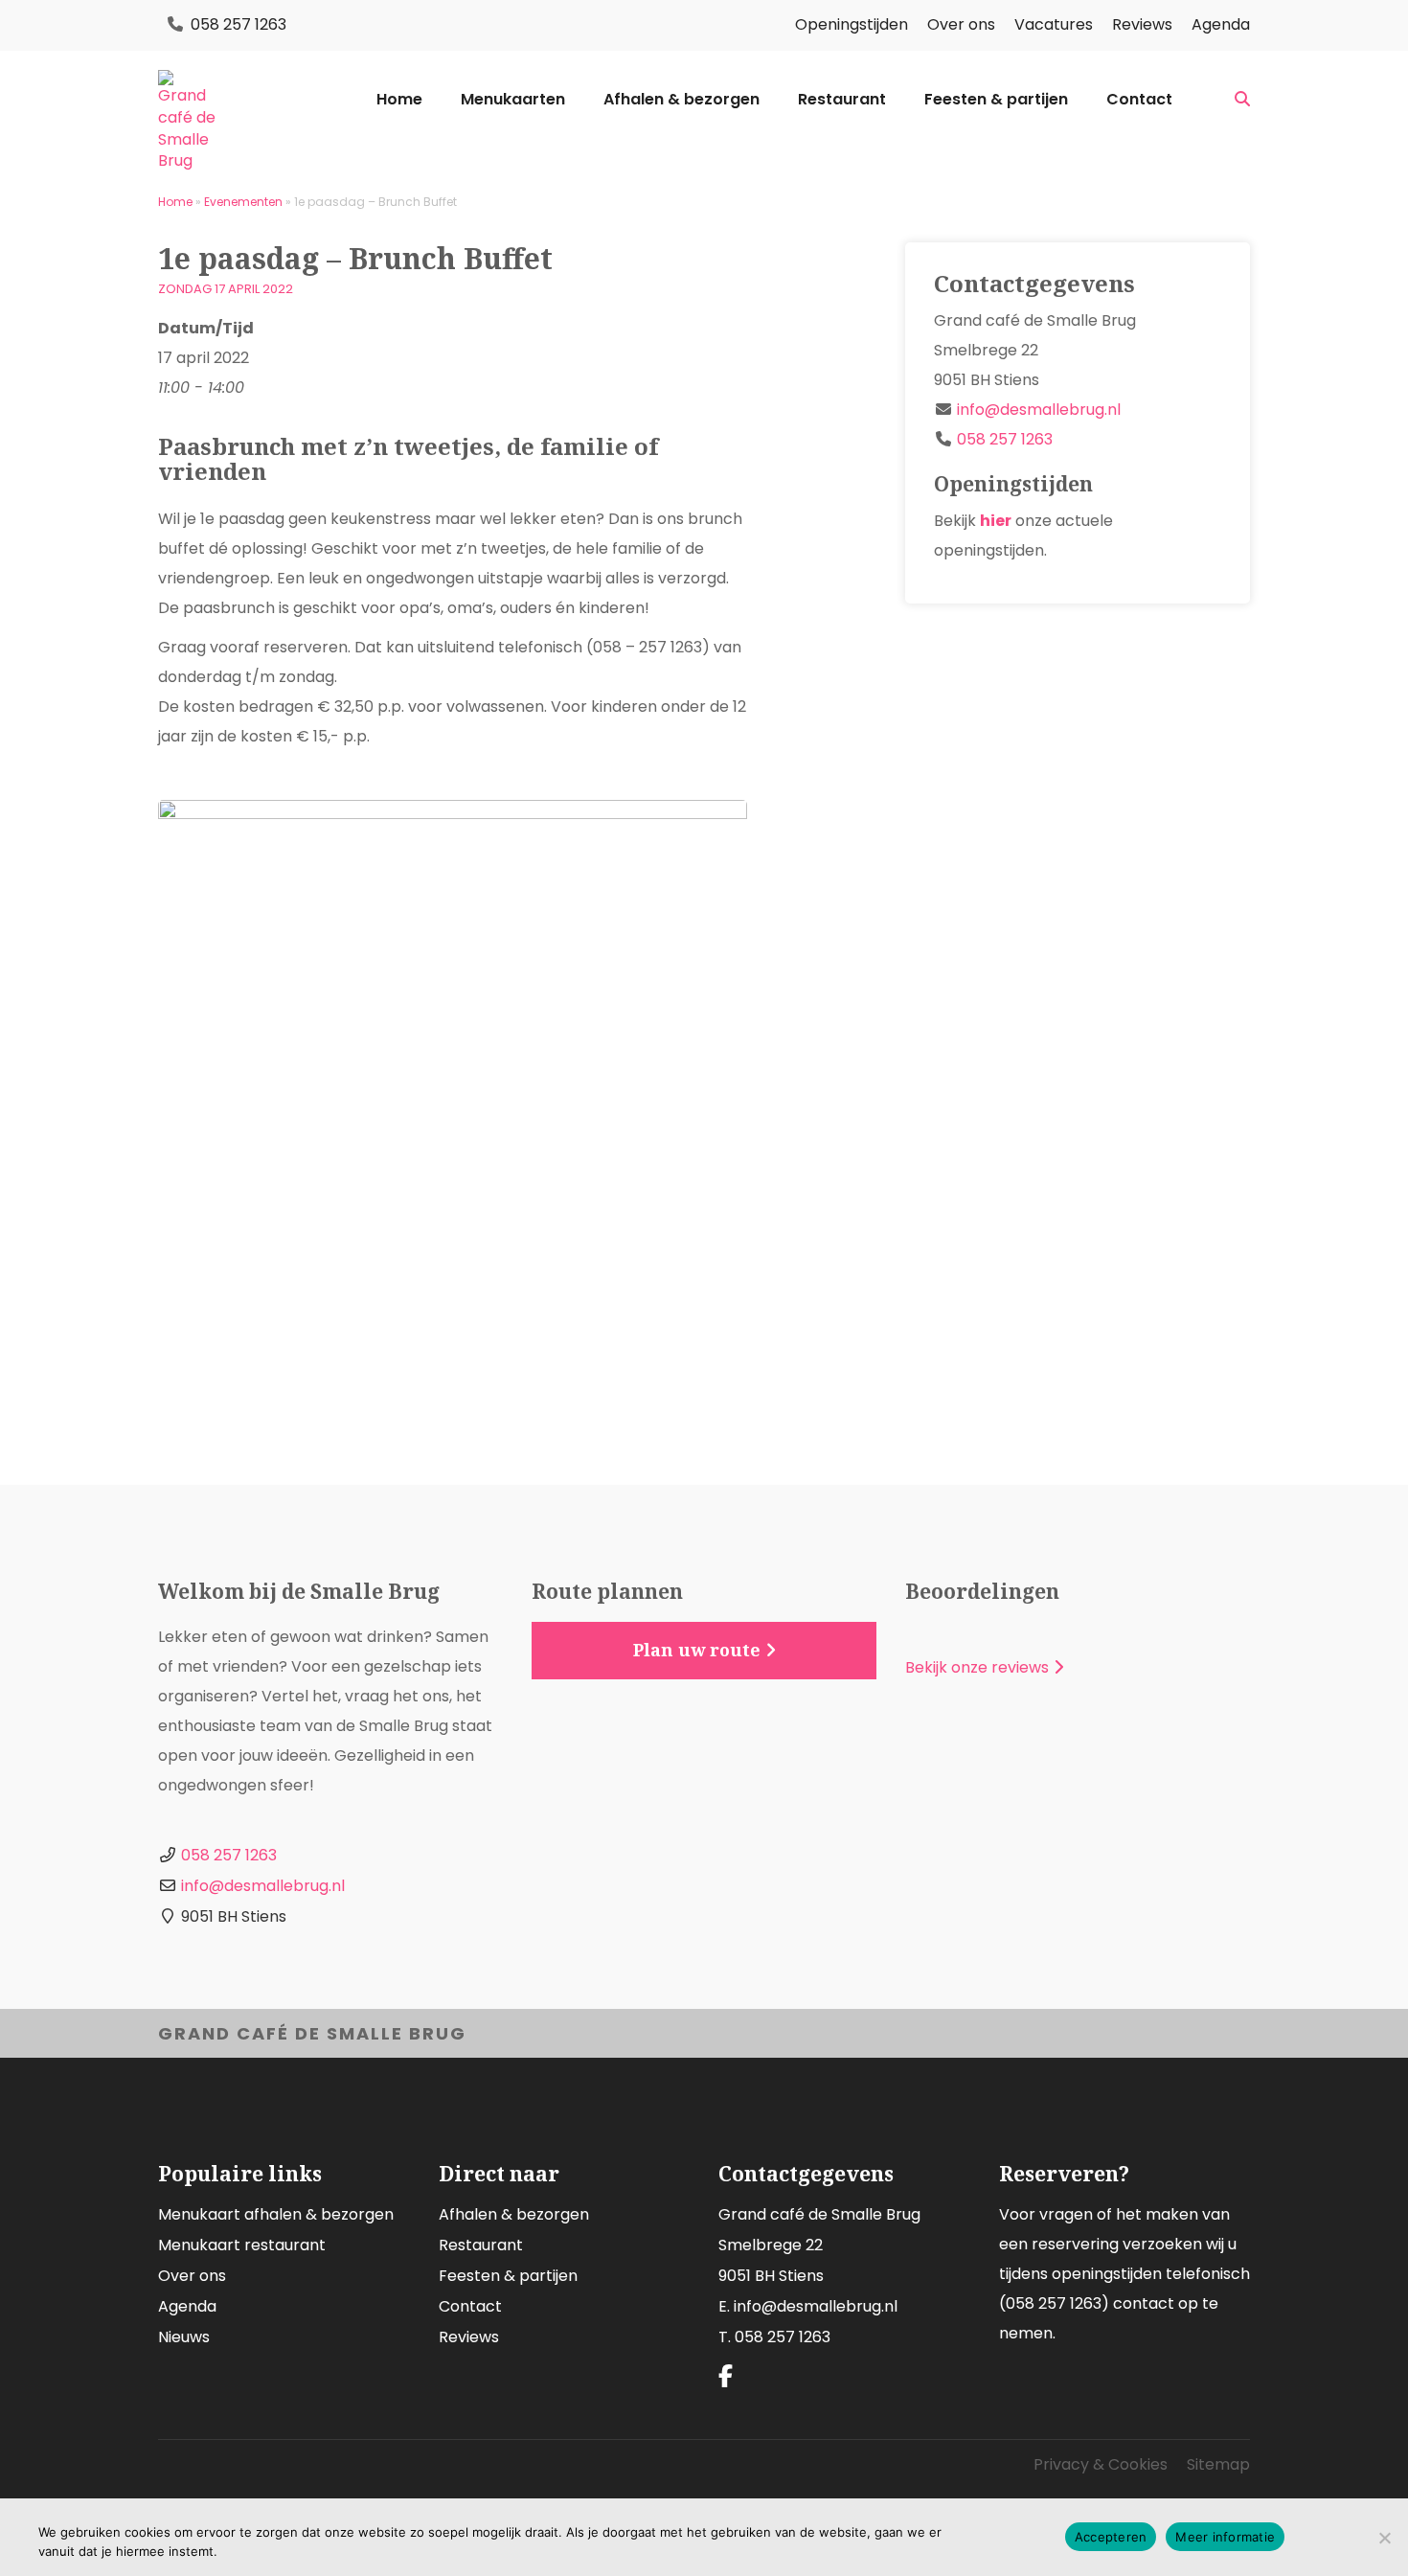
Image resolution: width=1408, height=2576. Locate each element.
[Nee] (1384, 2538)
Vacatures (1054, 24)
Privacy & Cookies (1101, 2464)
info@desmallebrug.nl (1039, 410)
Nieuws (184, 2337)
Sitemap (1218, 2464)
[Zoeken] (1242, 100)
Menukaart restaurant (242, 2245)
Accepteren (1111, 2537)
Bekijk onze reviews (977, 1667)
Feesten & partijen (996, 100)
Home (399, 100)
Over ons (961, 24)
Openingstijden (852, 24)
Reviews (1142, 24)
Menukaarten (513, 100)
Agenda (1221, 24)
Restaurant (842, 100)
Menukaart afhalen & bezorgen (276, 2214)
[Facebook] (726, 2377)
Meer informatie (1225, 2537)
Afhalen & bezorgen (681, 100)
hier (996, 521)
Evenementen (243, 202)
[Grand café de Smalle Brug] (187, 121)
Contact (1139, 100)
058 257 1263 (238, 24)
